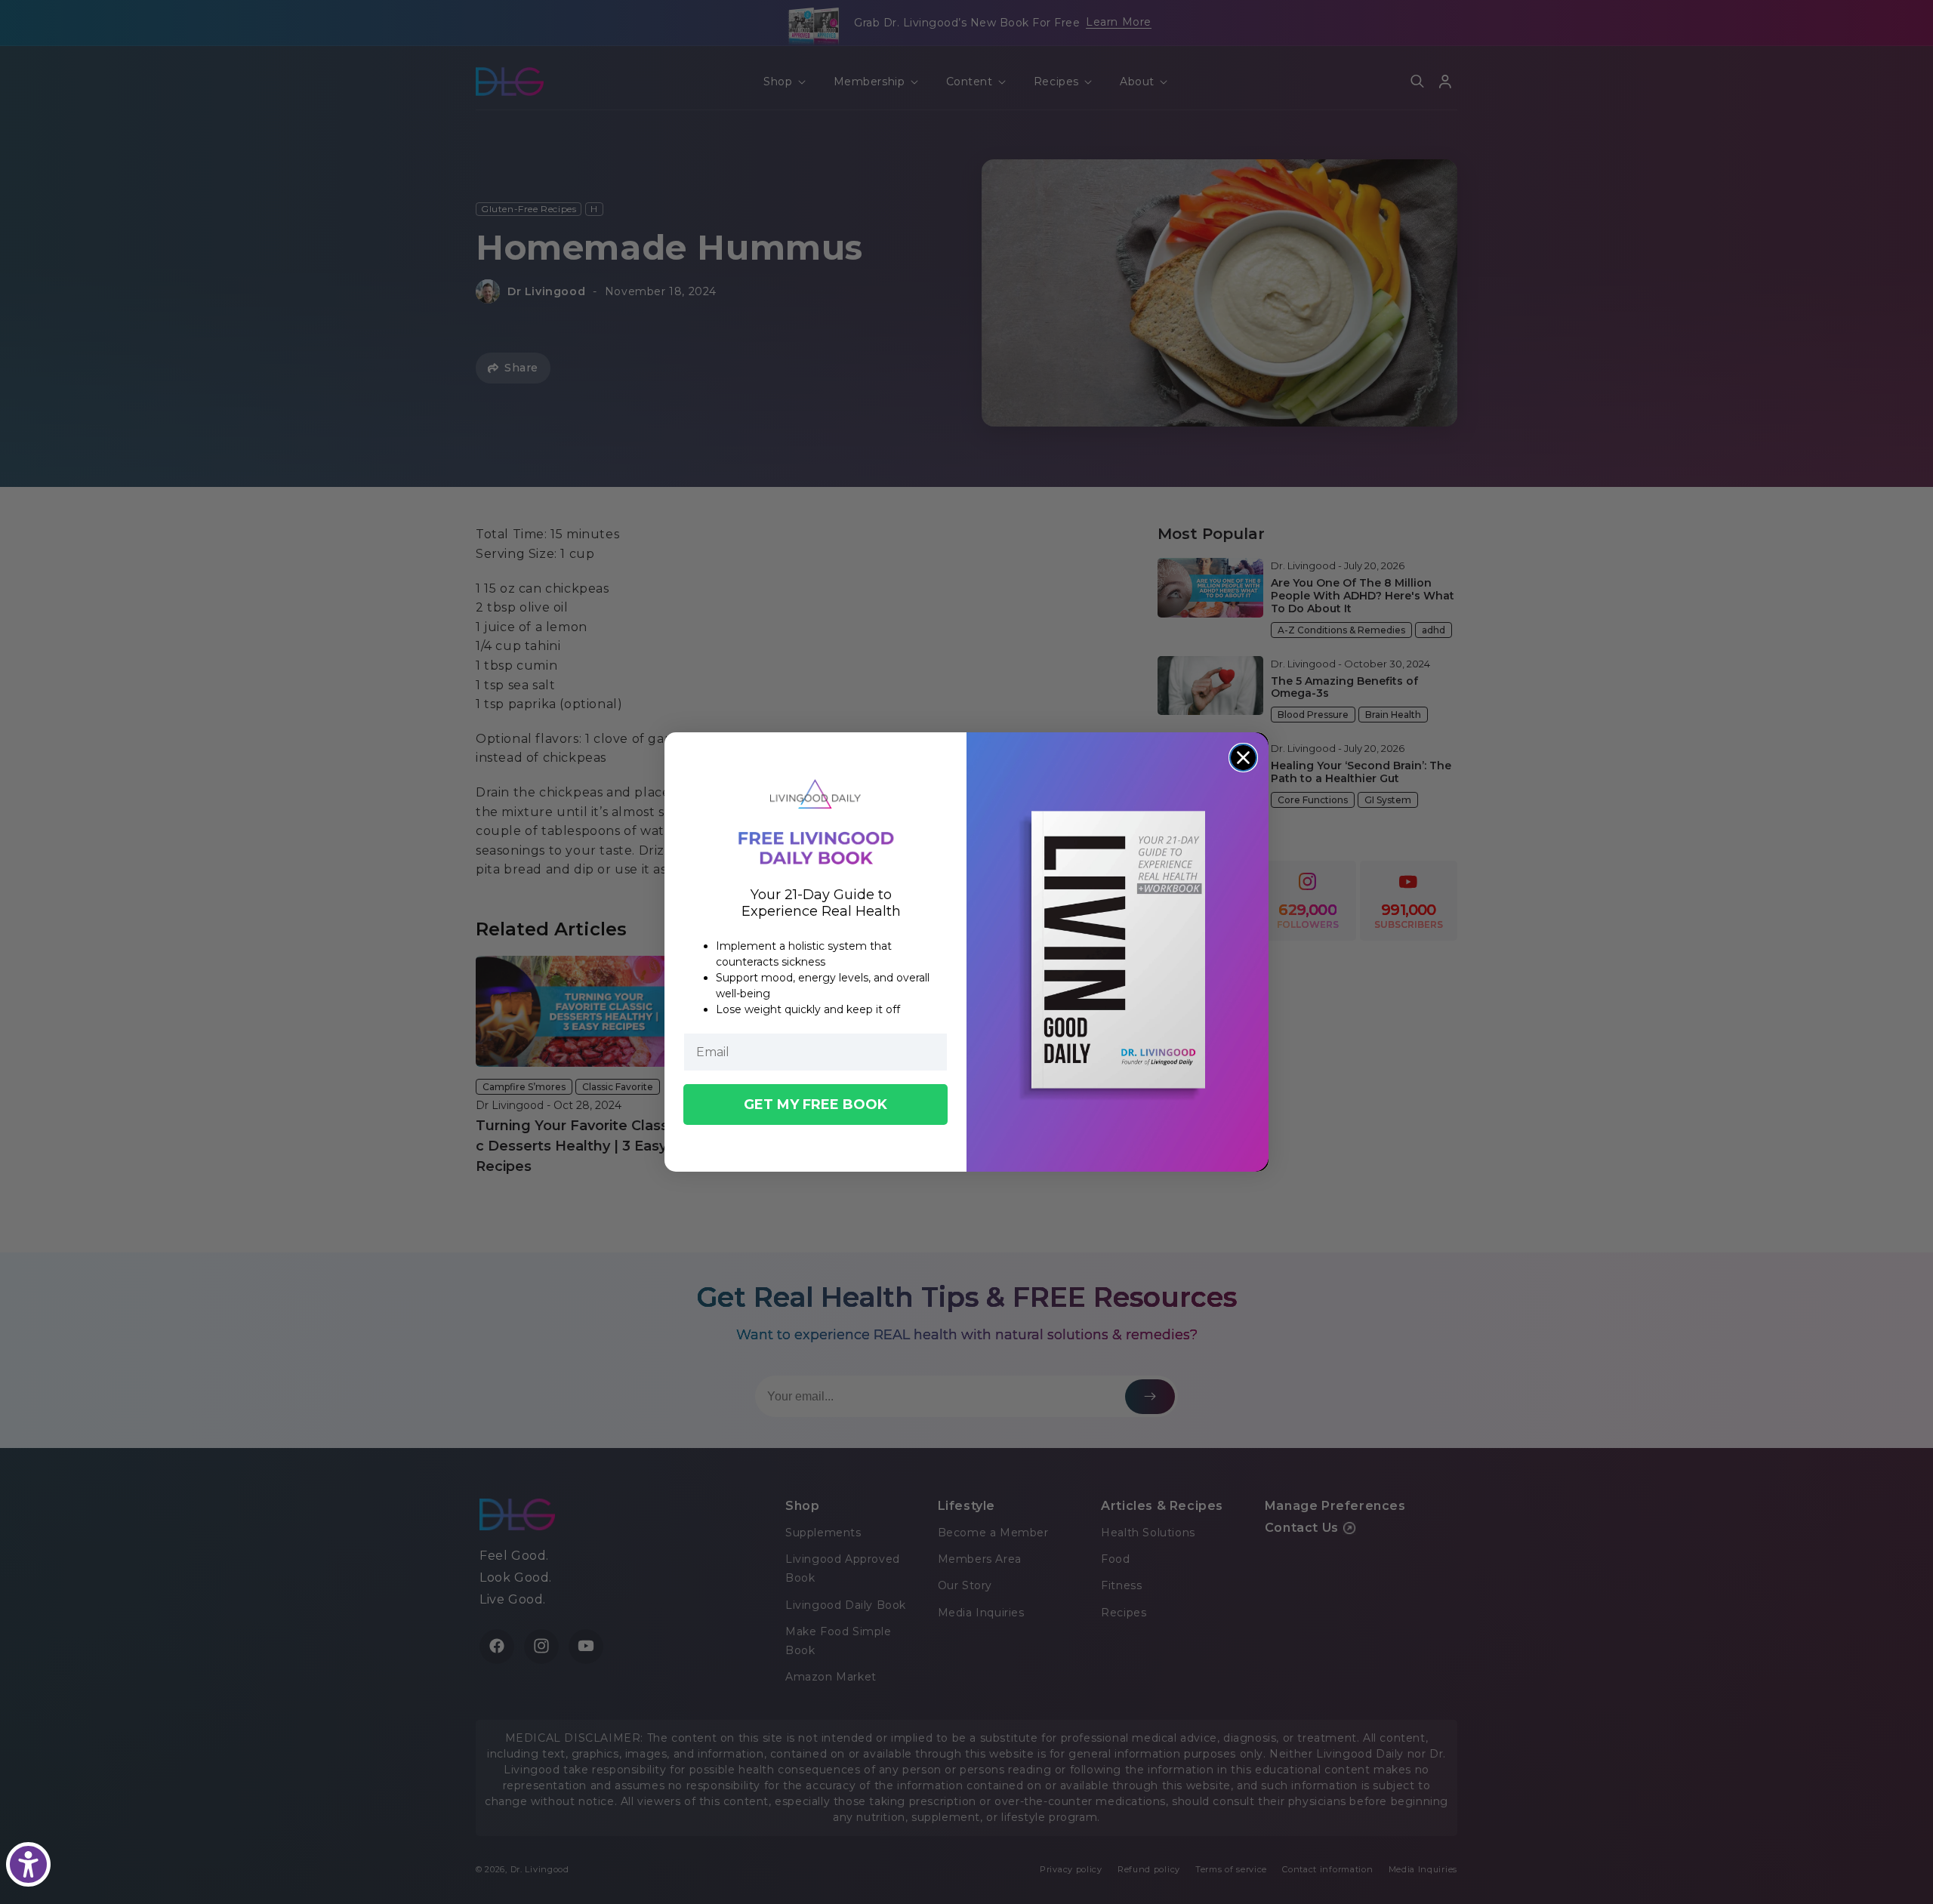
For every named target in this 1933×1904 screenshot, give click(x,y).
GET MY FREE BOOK (815, 1105)
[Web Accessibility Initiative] (28, 1864)
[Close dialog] (1243, 758)
